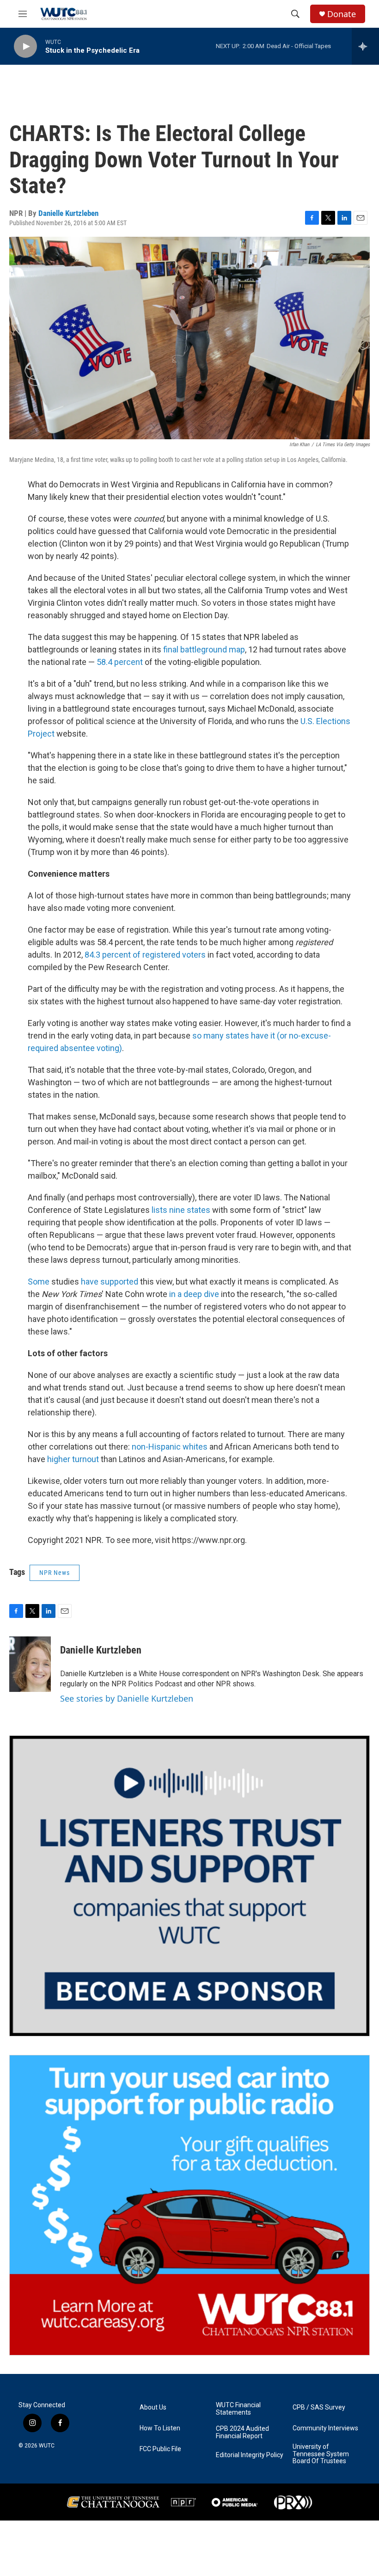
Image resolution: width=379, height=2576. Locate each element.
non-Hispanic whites (170, 1447)
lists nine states (181, 1210)
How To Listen (160, 2428)
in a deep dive (194, 1294)
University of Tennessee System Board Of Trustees (321, 2454)
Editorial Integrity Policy (250, 2455)
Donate (342, 14)
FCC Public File (160, 2449)
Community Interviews (325, 2428)
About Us (153, 2407)
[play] (25, 46)
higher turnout (73, 1459)
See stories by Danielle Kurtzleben (127, 1698)
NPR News (55, 1573)
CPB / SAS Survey (319, 2407)
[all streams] (365, 46)
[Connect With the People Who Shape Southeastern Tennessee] (189, 1886)
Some (39, 1282)
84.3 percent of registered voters (145, 955)
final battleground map (204, 649)
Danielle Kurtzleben (68, 213)
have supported (110, 1282)
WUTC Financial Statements (238, 2409)
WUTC (47, 2446)
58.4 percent (120, 662)
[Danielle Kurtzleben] (30, 1664)
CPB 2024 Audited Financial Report (242, 2432)
